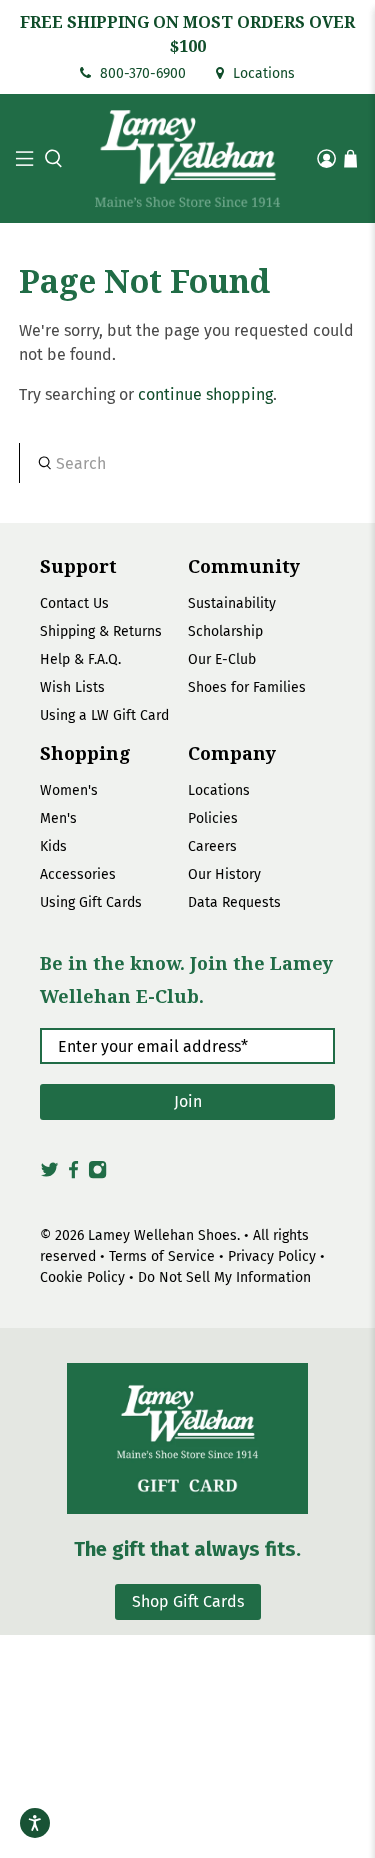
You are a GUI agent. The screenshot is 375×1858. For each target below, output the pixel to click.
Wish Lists (72, 687)
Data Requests (234, 902)
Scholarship (225, 631)
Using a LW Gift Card (104, 715)
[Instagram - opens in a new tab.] (97, 1176)
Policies (213, 818)
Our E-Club (222, 659)
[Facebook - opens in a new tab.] (73, 1176)
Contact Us (74, 603)
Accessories (78, 874)
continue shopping (205, 394)
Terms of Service (162, 1256)
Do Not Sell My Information (224, 1277)
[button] (51, 158)
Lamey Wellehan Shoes (162, 1235)
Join (188, 1101)
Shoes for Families (247, 687)
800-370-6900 (141, 73)
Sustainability (232, 603)
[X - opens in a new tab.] (49, 1176)
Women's (69, 790)
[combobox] (187, 463)
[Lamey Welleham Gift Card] (187, 1438)
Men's (58, 818)
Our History (224, 874)
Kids (53, 846)
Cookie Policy (82, 1277)
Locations (262, 73)
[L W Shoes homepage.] (188, 158)
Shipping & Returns (101, 631)
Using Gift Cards (91, 902)
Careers (212, 846)
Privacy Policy (272, 1256)
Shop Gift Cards (188, 1601)
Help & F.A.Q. (80, 659)
